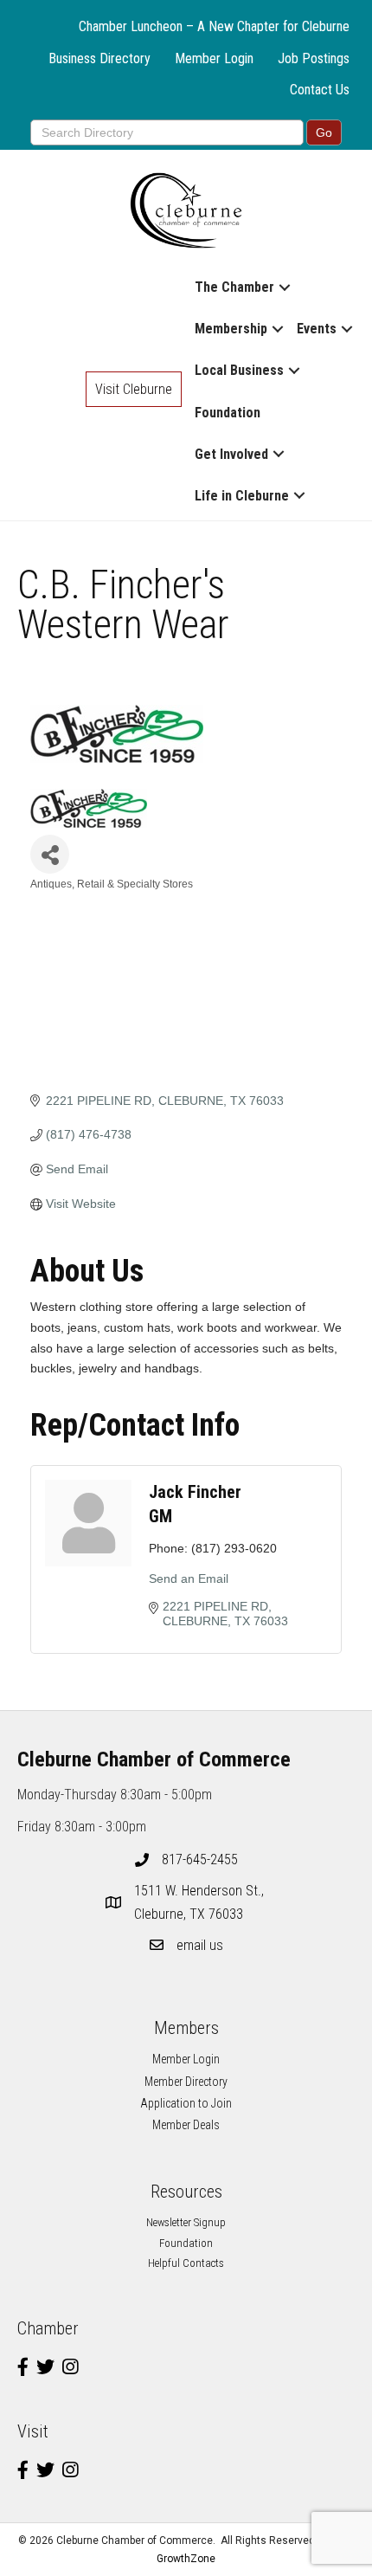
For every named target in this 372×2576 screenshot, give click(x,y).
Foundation (228, 413)
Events (317, 329)
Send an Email (189, 1579)
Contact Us (320, 90)
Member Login (214, 58)
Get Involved (231, 454)
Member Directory (186, 2082)
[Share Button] (50, 854)
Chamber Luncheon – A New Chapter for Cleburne (214, 26)
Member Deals (186, 2125)
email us (200, 1945)
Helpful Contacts (186, 2263)
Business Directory (99, 58)
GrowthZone (186, 2559)
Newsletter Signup (186, 2222)
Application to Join (186, 2103)
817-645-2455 (200, 1859)
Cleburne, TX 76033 (201, 1902)
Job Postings (314, 58)
